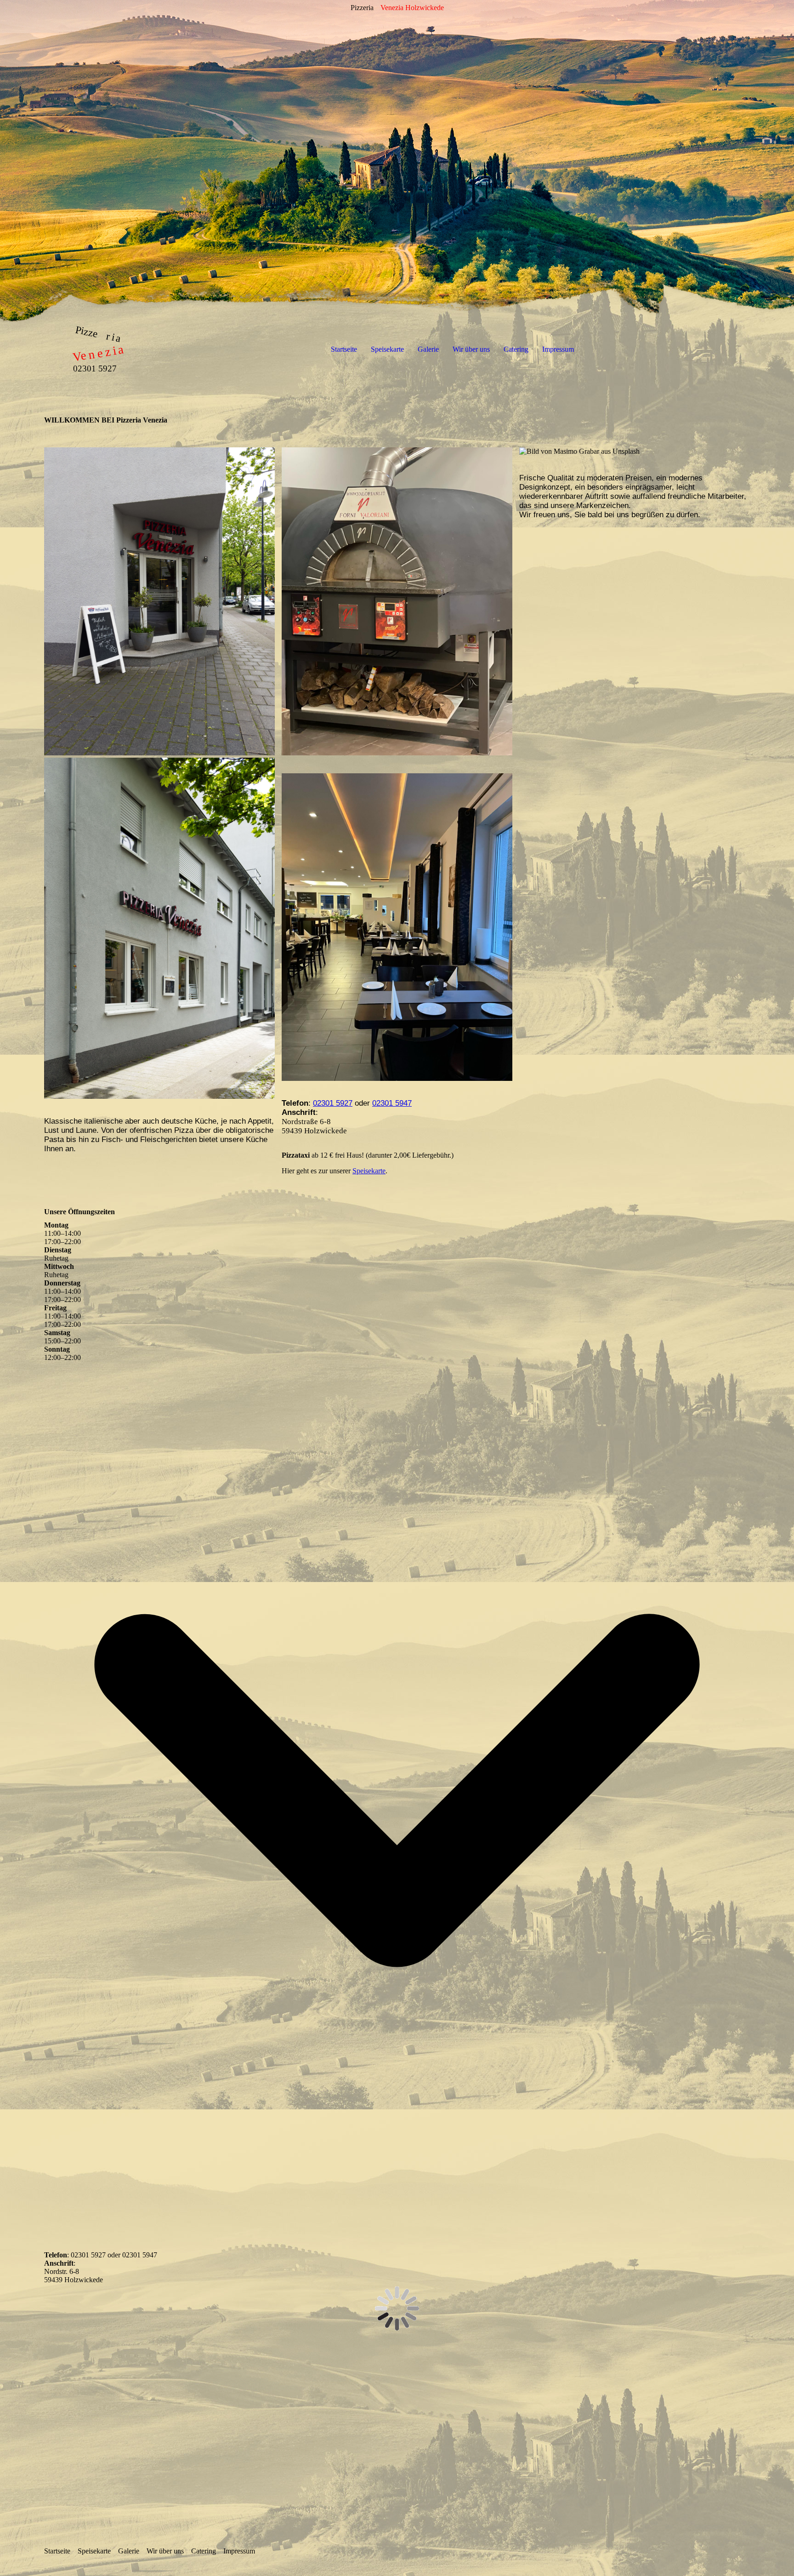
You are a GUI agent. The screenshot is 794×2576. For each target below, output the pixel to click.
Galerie (428, 349)
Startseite (344, 349)
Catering (516, 349)
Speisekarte (387, 349)
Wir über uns (471, 349)
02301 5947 (392, 1103)
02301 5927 (333, 1103)
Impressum (558, 349)
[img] (397, 161)
